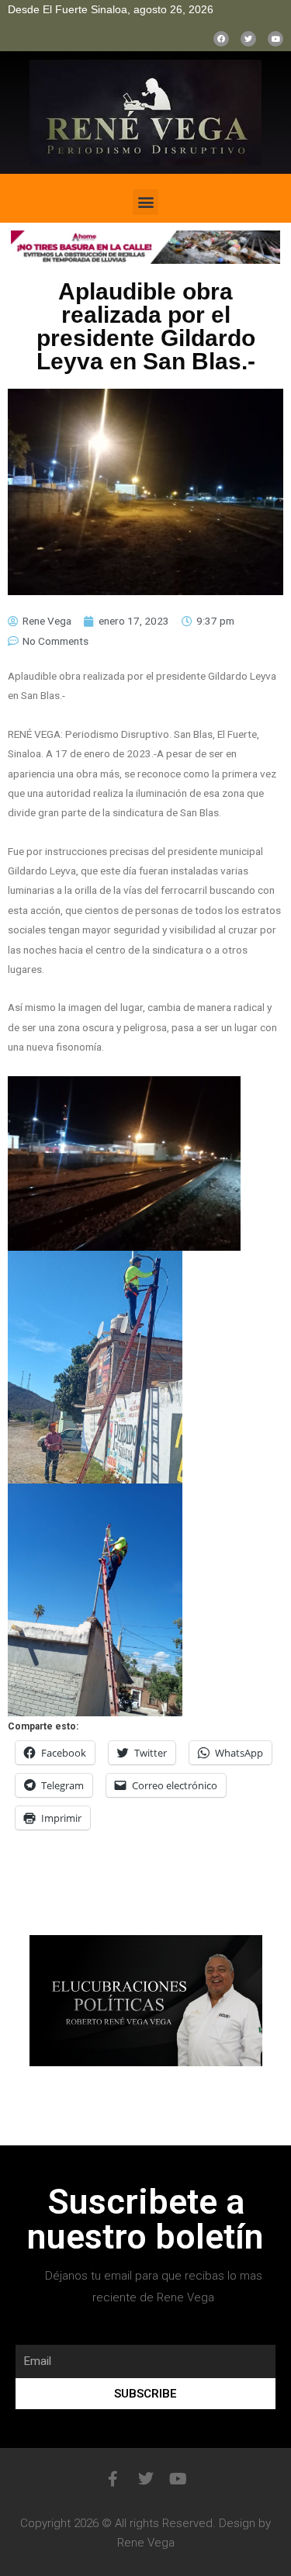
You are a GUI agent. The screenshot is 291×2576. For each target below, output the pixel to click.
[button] (145, 202)
